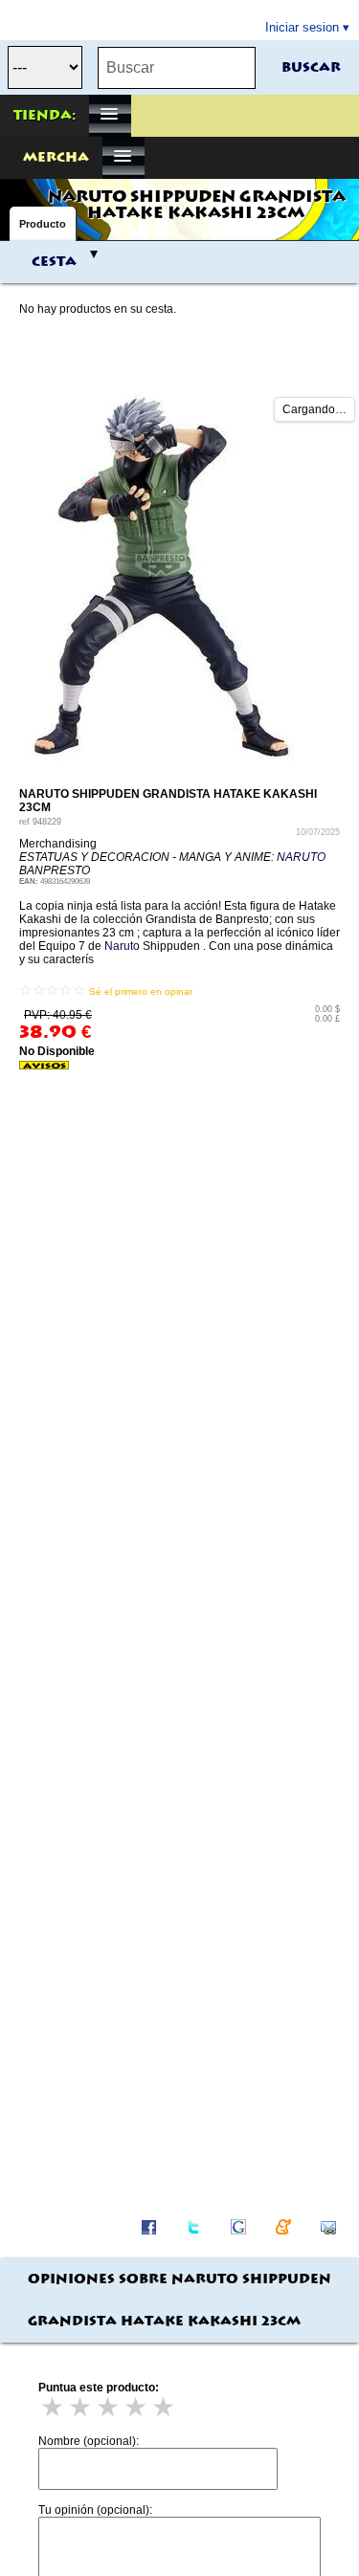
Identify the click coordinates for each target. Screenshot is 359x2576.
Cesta (54, 262)
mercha (56, 158)
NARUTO (301, 857)
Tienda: (45, 116)
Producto (43, 224)
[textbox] (177, 68)
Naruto (122, 946)
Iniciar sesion (302, 27)
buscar (311, 68)
